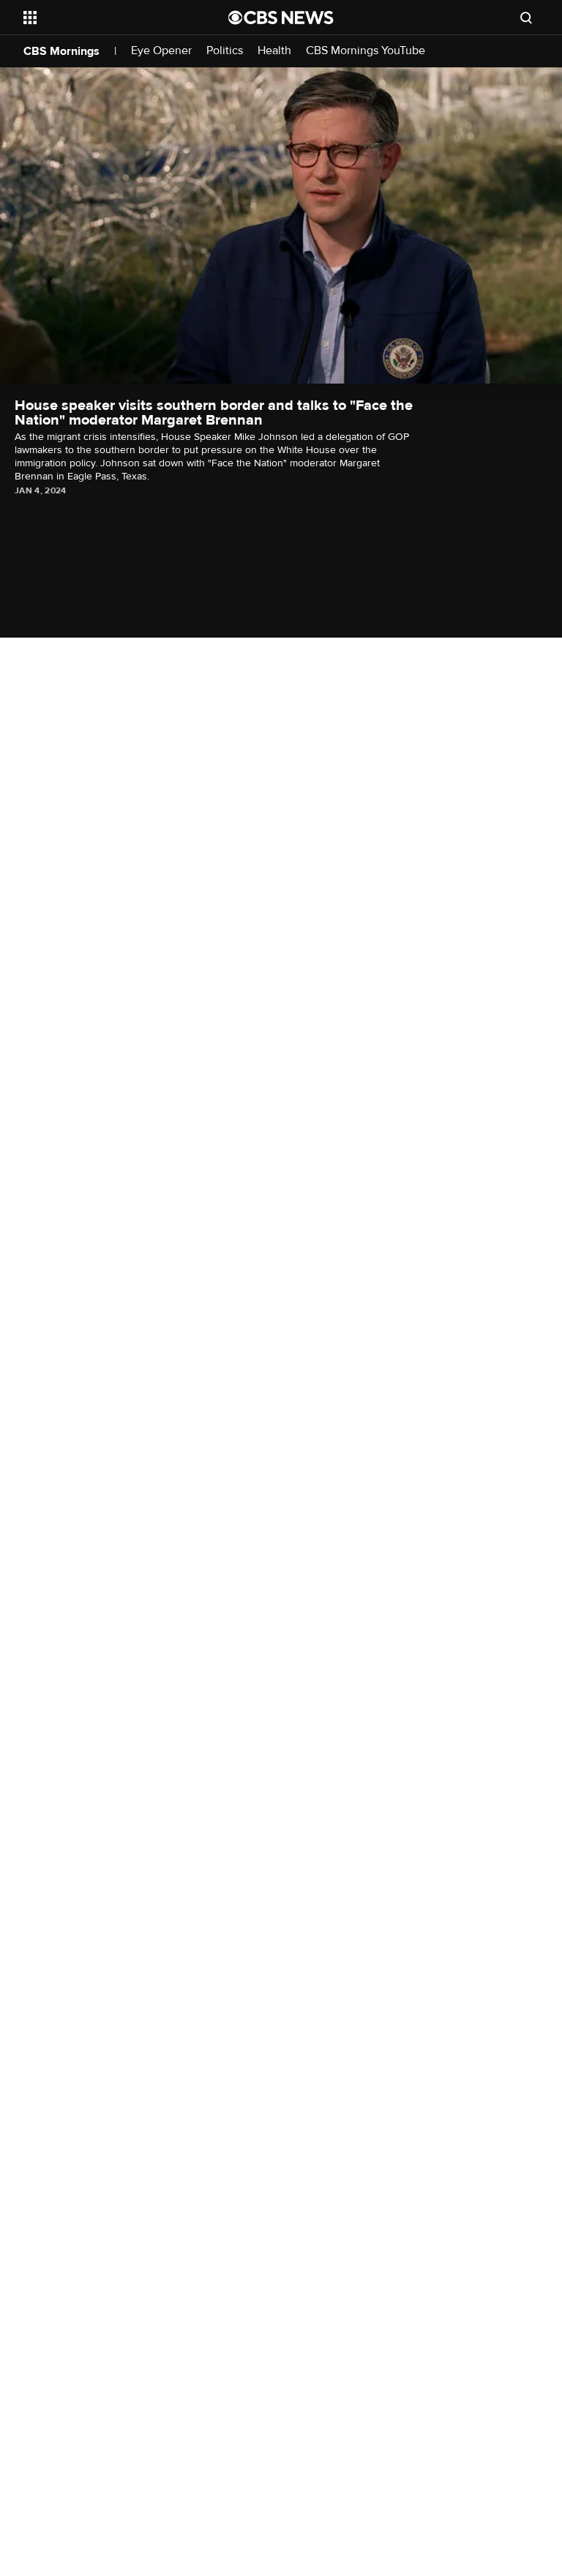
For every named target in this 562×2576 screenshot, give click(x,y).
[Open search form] (526, 18)
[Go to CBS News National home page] (281, 18)
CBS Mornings (61, 51)
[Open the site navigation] (109, 18)
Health (274, 51)
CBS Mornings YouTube (366, 51)
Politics (225, 51)
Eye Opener (161, 51)
